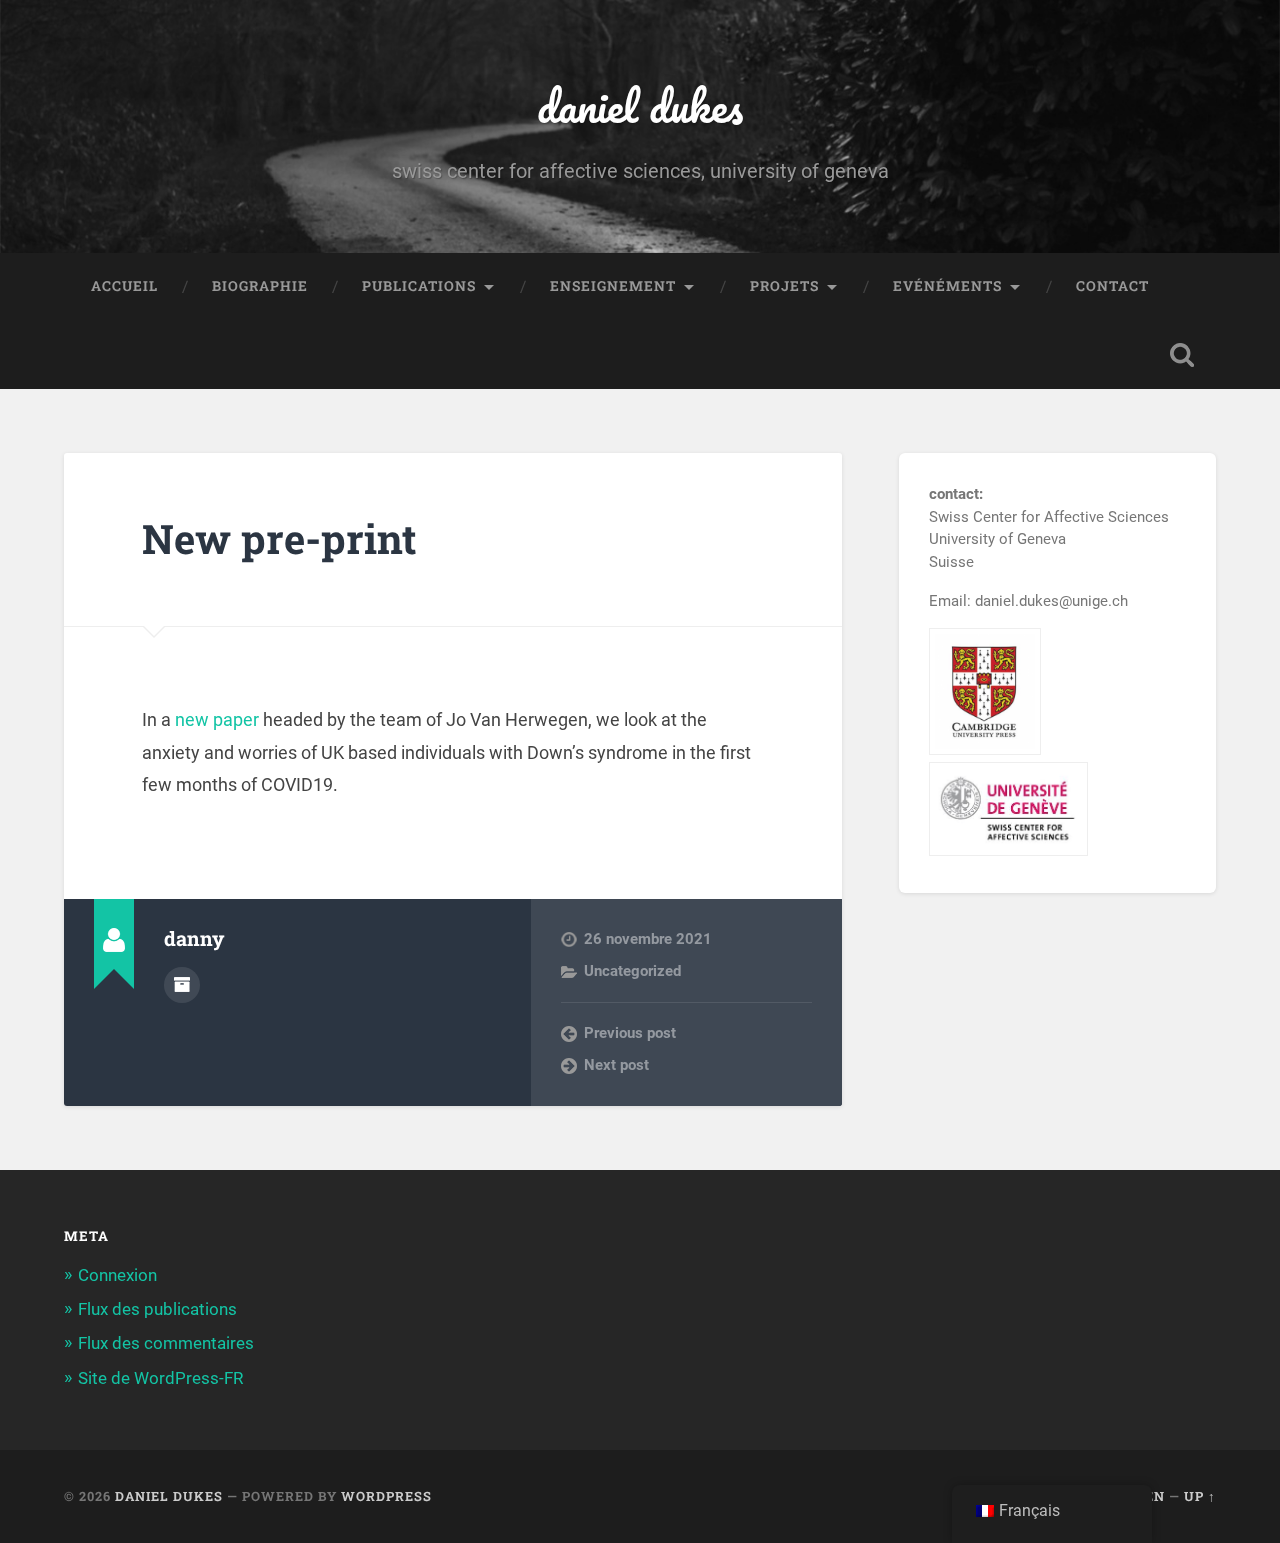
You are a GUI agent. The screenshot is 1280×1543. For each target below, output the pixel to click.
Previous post (630, 1033)
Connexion (117, 1275)
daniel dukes (640, 105)
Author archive (182, 985)
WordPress (386, 1496)
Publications (419, 286)
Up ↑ (1200, 1496)
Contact (1112, 286)
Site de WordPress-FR (160, 1378)
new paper (217, 719)
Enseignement (613, 286)
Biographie (260, 286)
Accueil (124, 286)
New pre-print (279, 538)
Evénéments (947, 286)
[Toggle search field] (1182, 355)
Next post (616, 1065)
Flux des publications (157, 1309)
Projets (784, 286)
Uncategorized (632, 971)
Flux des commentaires (166, 1343)
